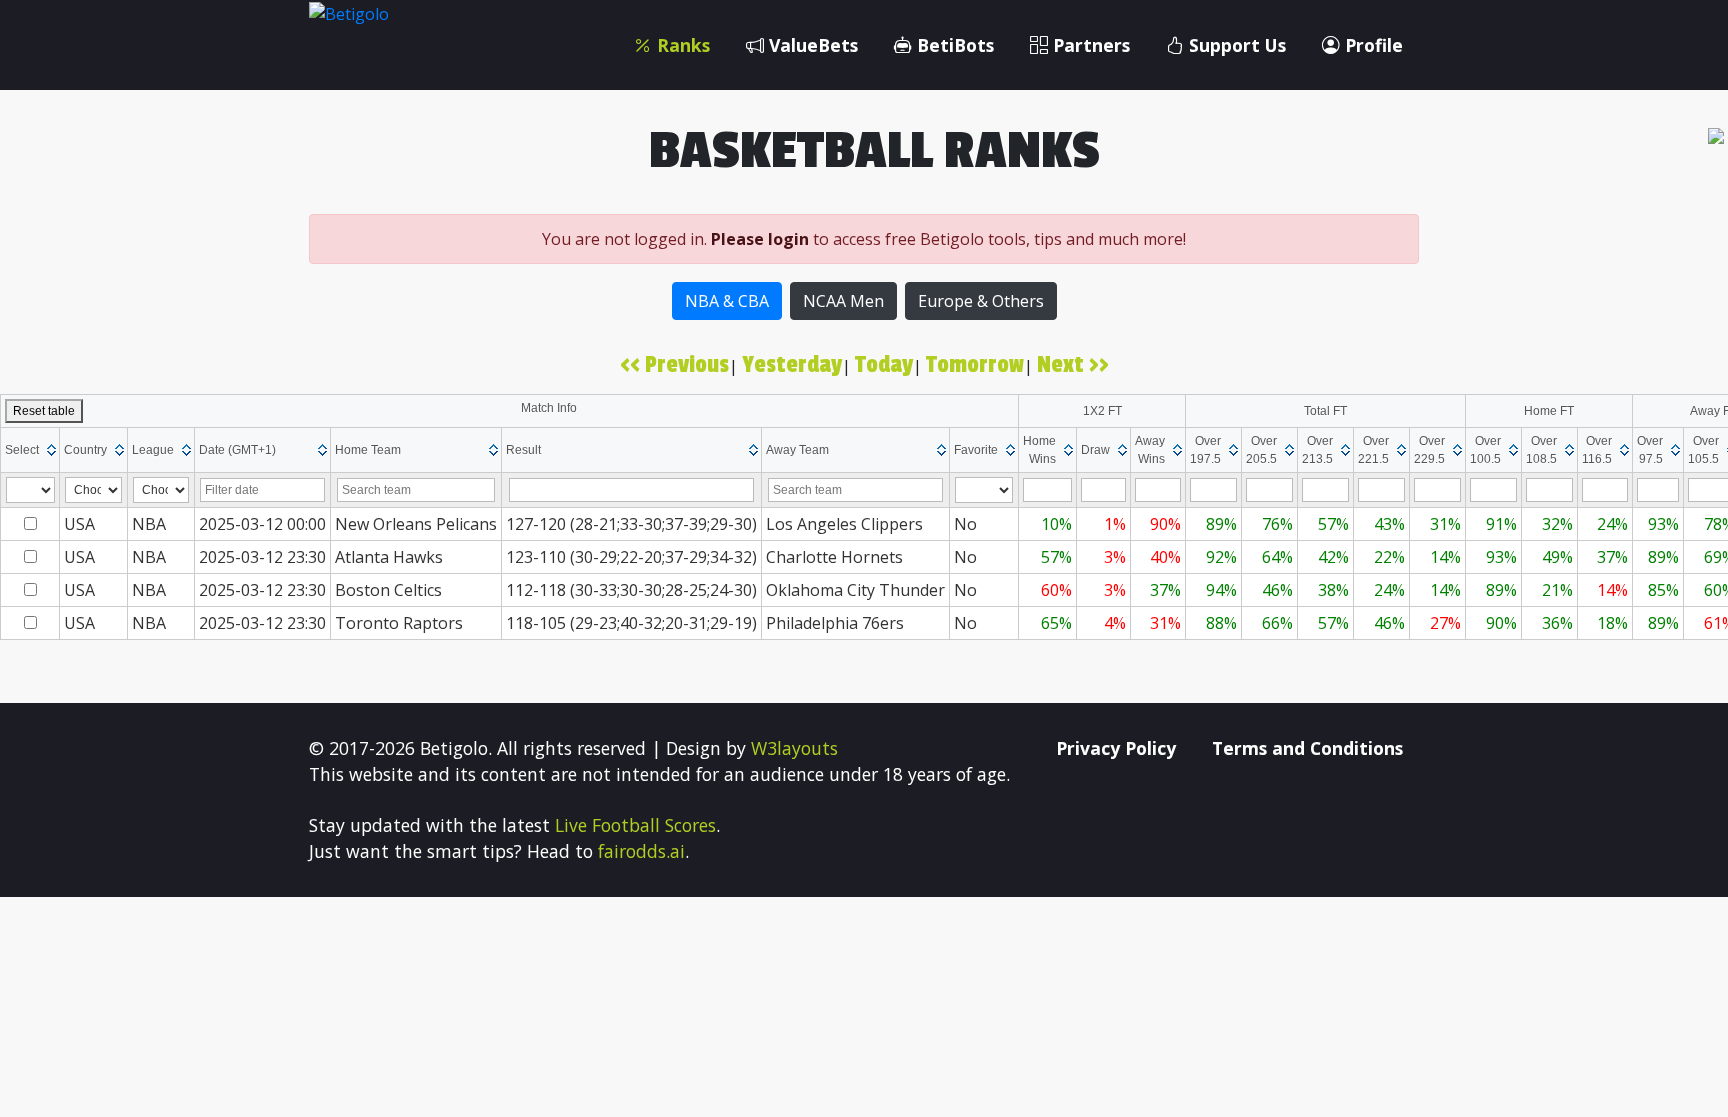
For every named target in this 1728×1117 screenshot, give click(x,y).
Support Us (1235, 45)
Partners (1089, 45)
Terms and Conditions (1307, 748)
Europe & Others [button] (981, 301)
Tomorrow (975, 365)
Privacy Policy (1116, 748)
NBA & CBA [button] (727, 301)
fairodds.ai (641, 851)
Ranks (681, 45)
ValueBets (811, 45)
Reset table (44, 411)
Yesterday (792, 365)
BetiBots (953, 45)
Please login (760, 239)
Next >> (1073, 365)
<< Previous (674, 365)
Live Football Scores (635, 825)
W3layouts (794, 748)
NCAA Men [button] (843, 301)
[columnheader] (30, 449)
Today (884, 365)
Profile (1371, 45)
